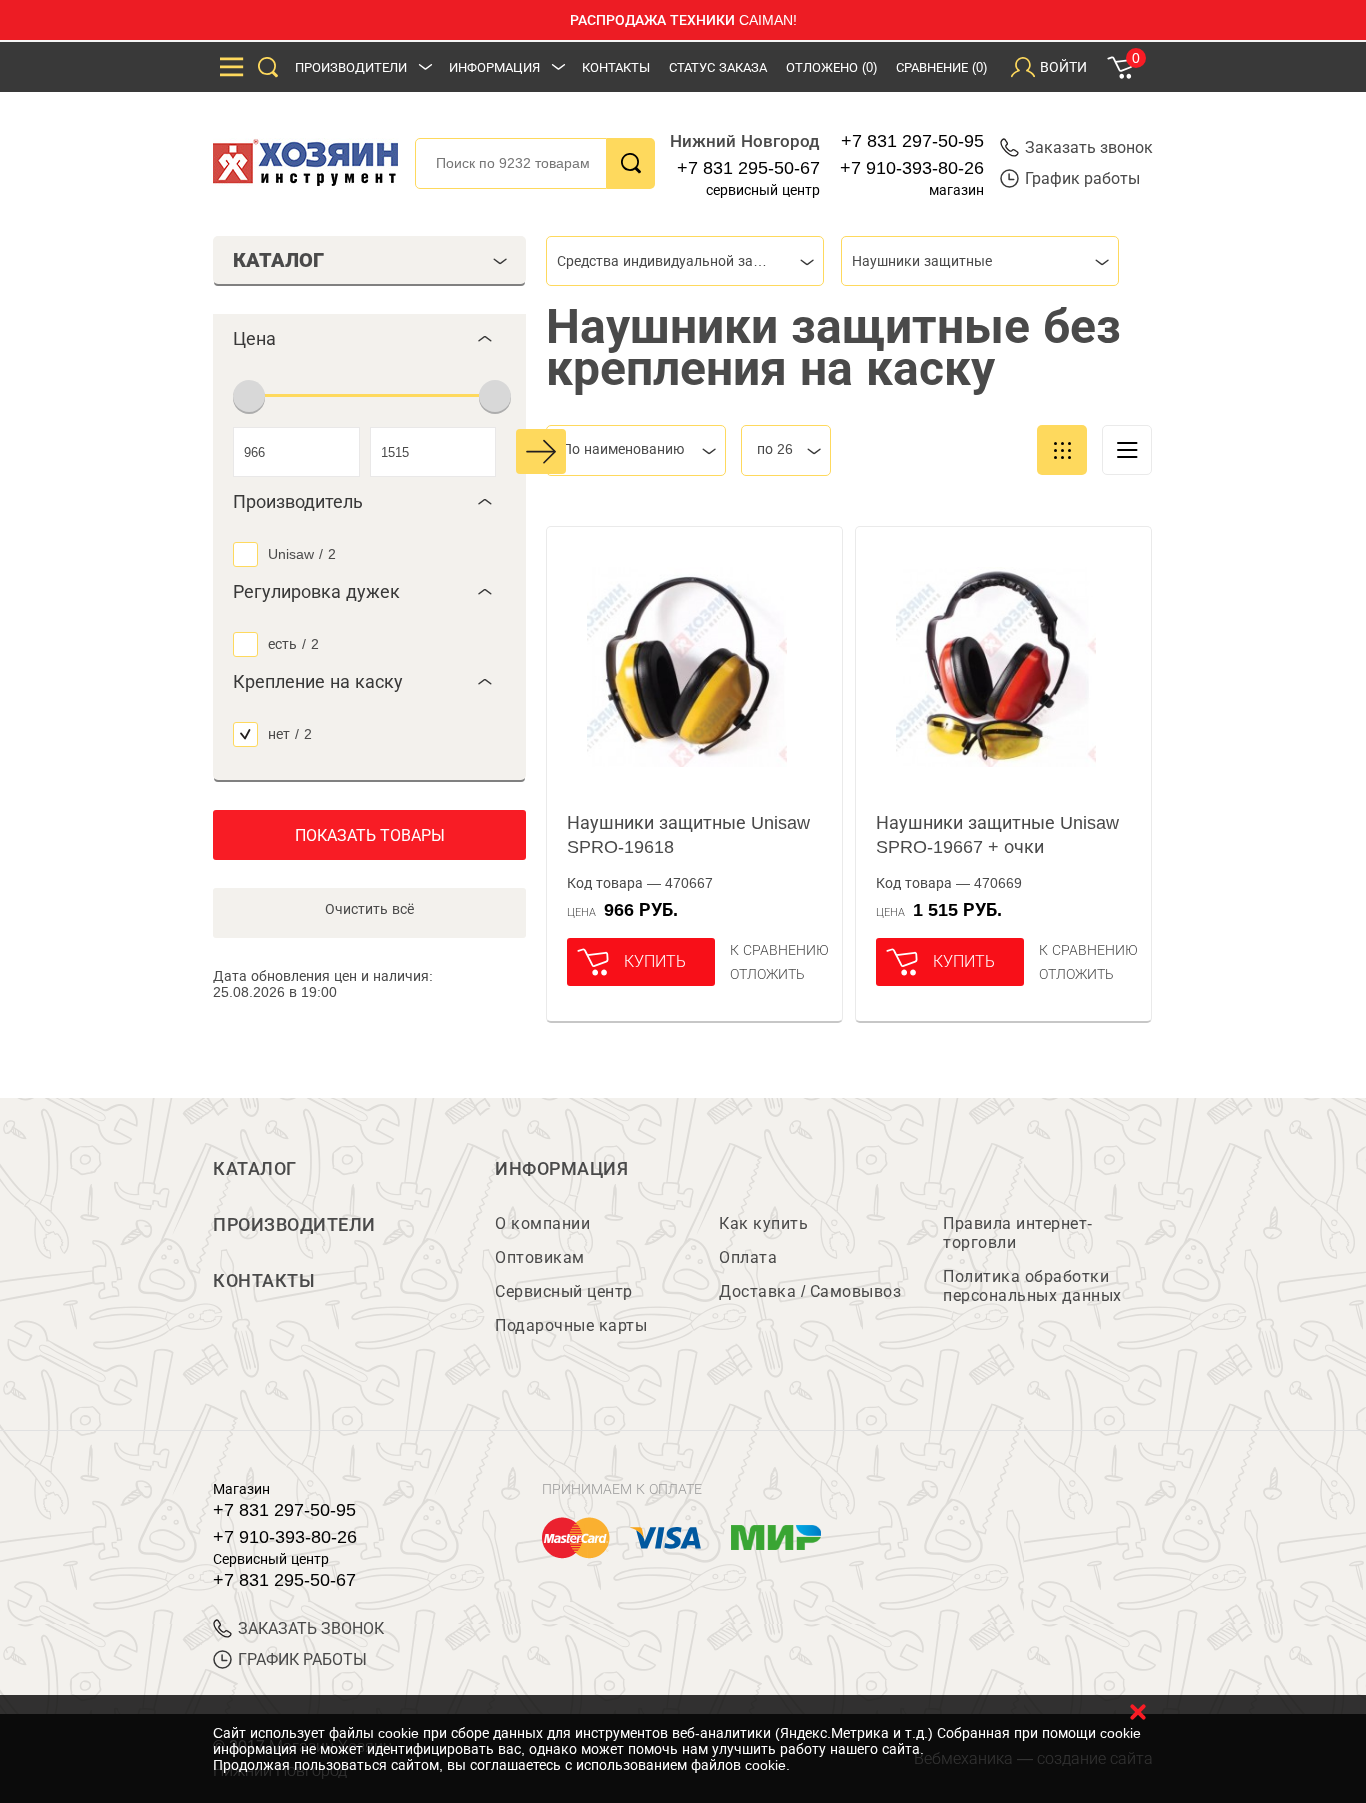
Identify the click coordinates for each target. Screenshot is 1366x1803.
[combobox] (685, 261)
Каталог (255, 1169)
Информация (494, 67)
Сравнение (941, 67)
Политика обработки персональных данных (1032, 1286)
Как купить (763, 1223)
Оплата (748, 1257)
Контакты (616, 67)
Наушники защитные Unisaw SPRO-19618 (688, 835)
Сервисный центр (564, 1291)
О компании (542, 1223)
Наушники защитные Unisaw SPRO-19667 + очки (997, 835)
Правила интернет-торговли (1018, 1233)
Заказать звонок (1089, 147)
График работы (1082, 178)
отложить (767, 974)
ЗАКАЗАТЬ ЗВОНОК (311, 1628)
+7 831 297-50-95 (912, 141)
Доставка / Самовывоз (810, 1291)
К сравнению (779, 950)
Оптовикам (540, 1257)
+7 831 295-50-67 (748, 168)
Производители (351, 67)
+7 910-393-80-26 (912, 168)
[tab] (369, 339)
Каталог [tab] (278, 260)
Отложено (831, 67)
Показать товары (370, 835)
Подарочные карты (571, 1325)
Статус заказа (718, 67)
